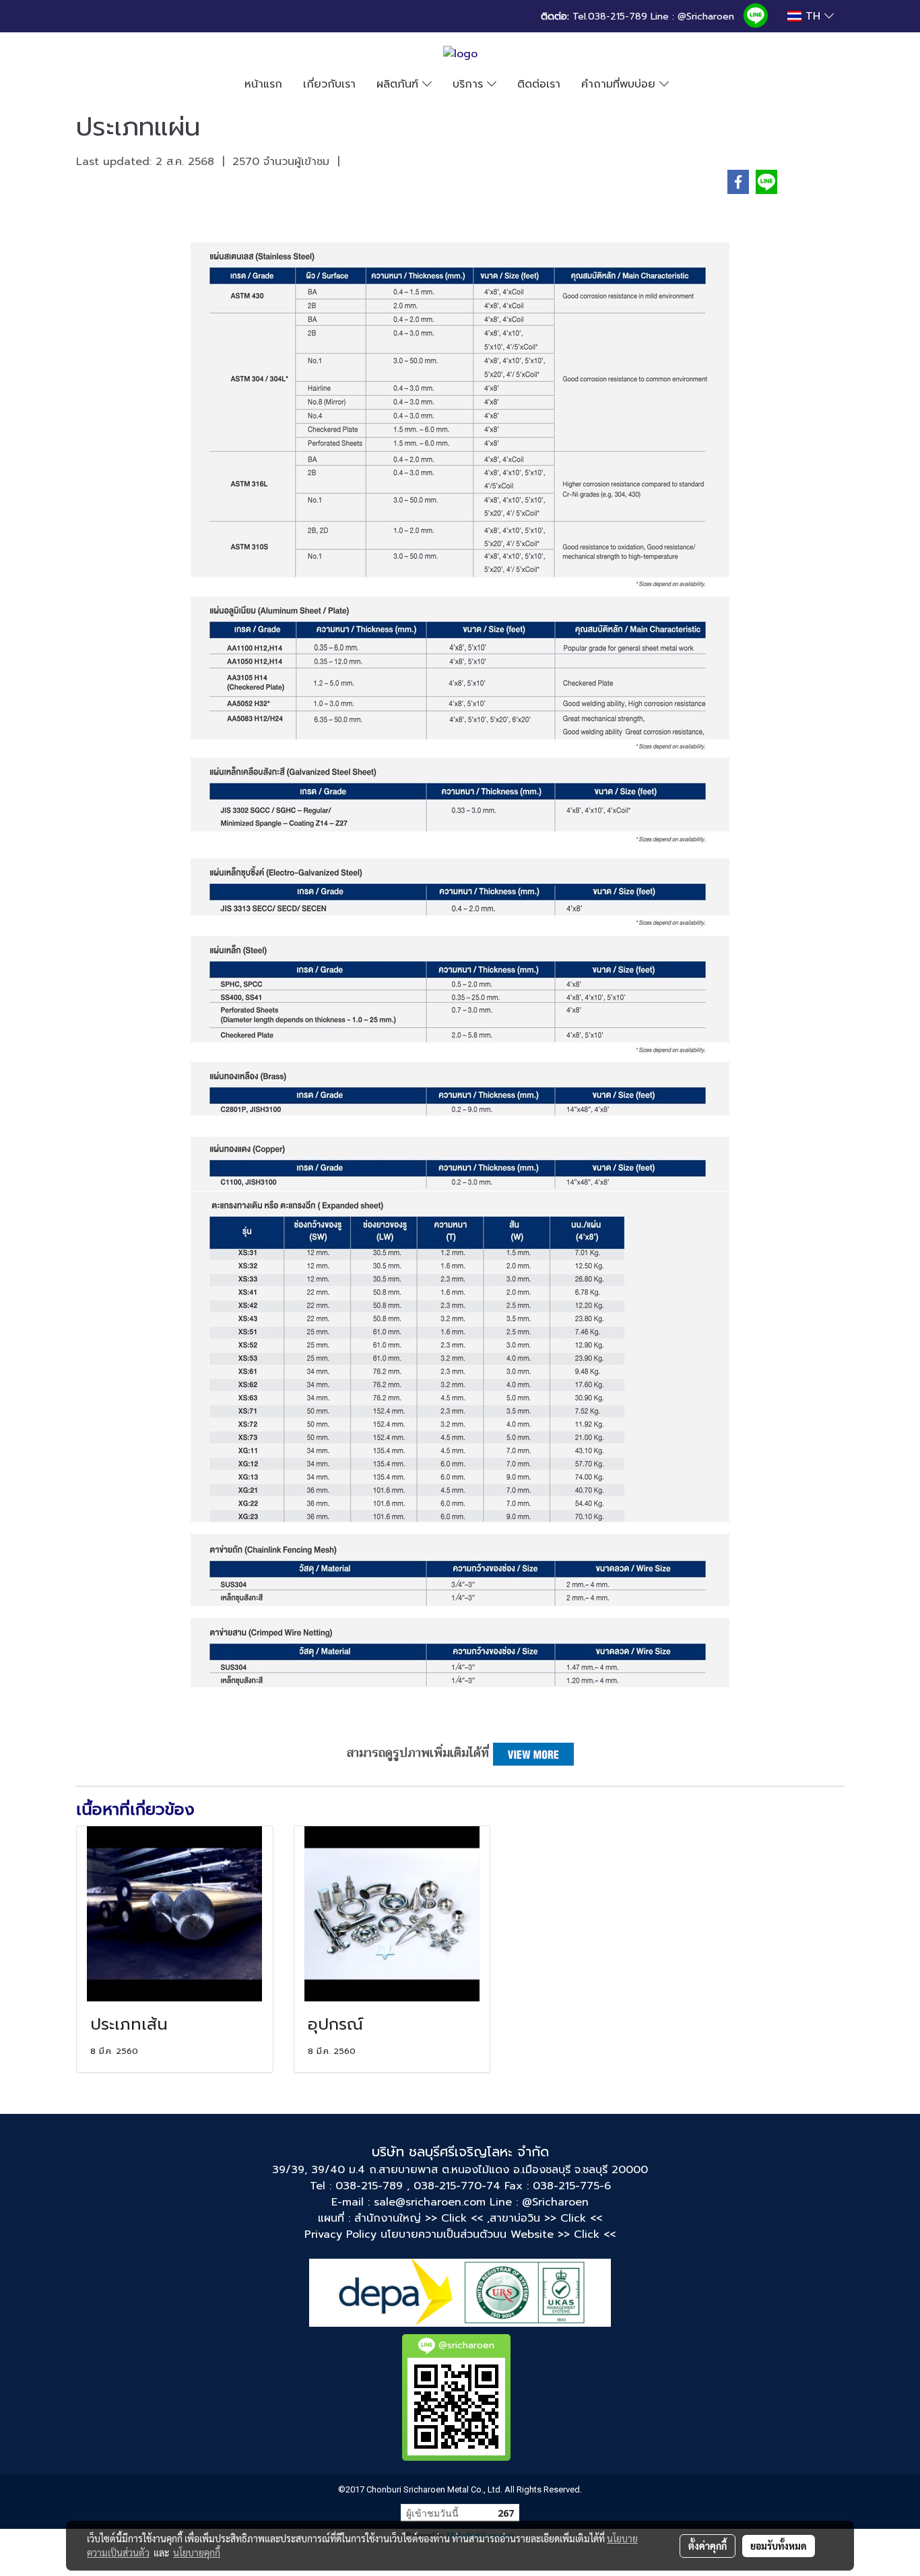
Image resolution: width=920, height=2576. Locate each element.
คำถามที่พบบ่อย (620, 84)
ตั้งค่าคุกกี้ (708, 2546)
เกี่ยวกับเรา (329, 84)
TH (813, 16)
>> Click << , (457, 2218)
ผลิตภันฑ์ (399, 84)
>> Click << (573, 2218)
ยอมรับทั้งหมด (779, 2546)
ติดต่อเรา (539, 84)
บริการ (470, 84)
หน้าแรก (263, 84)
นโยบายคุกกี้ (197, 2552)
